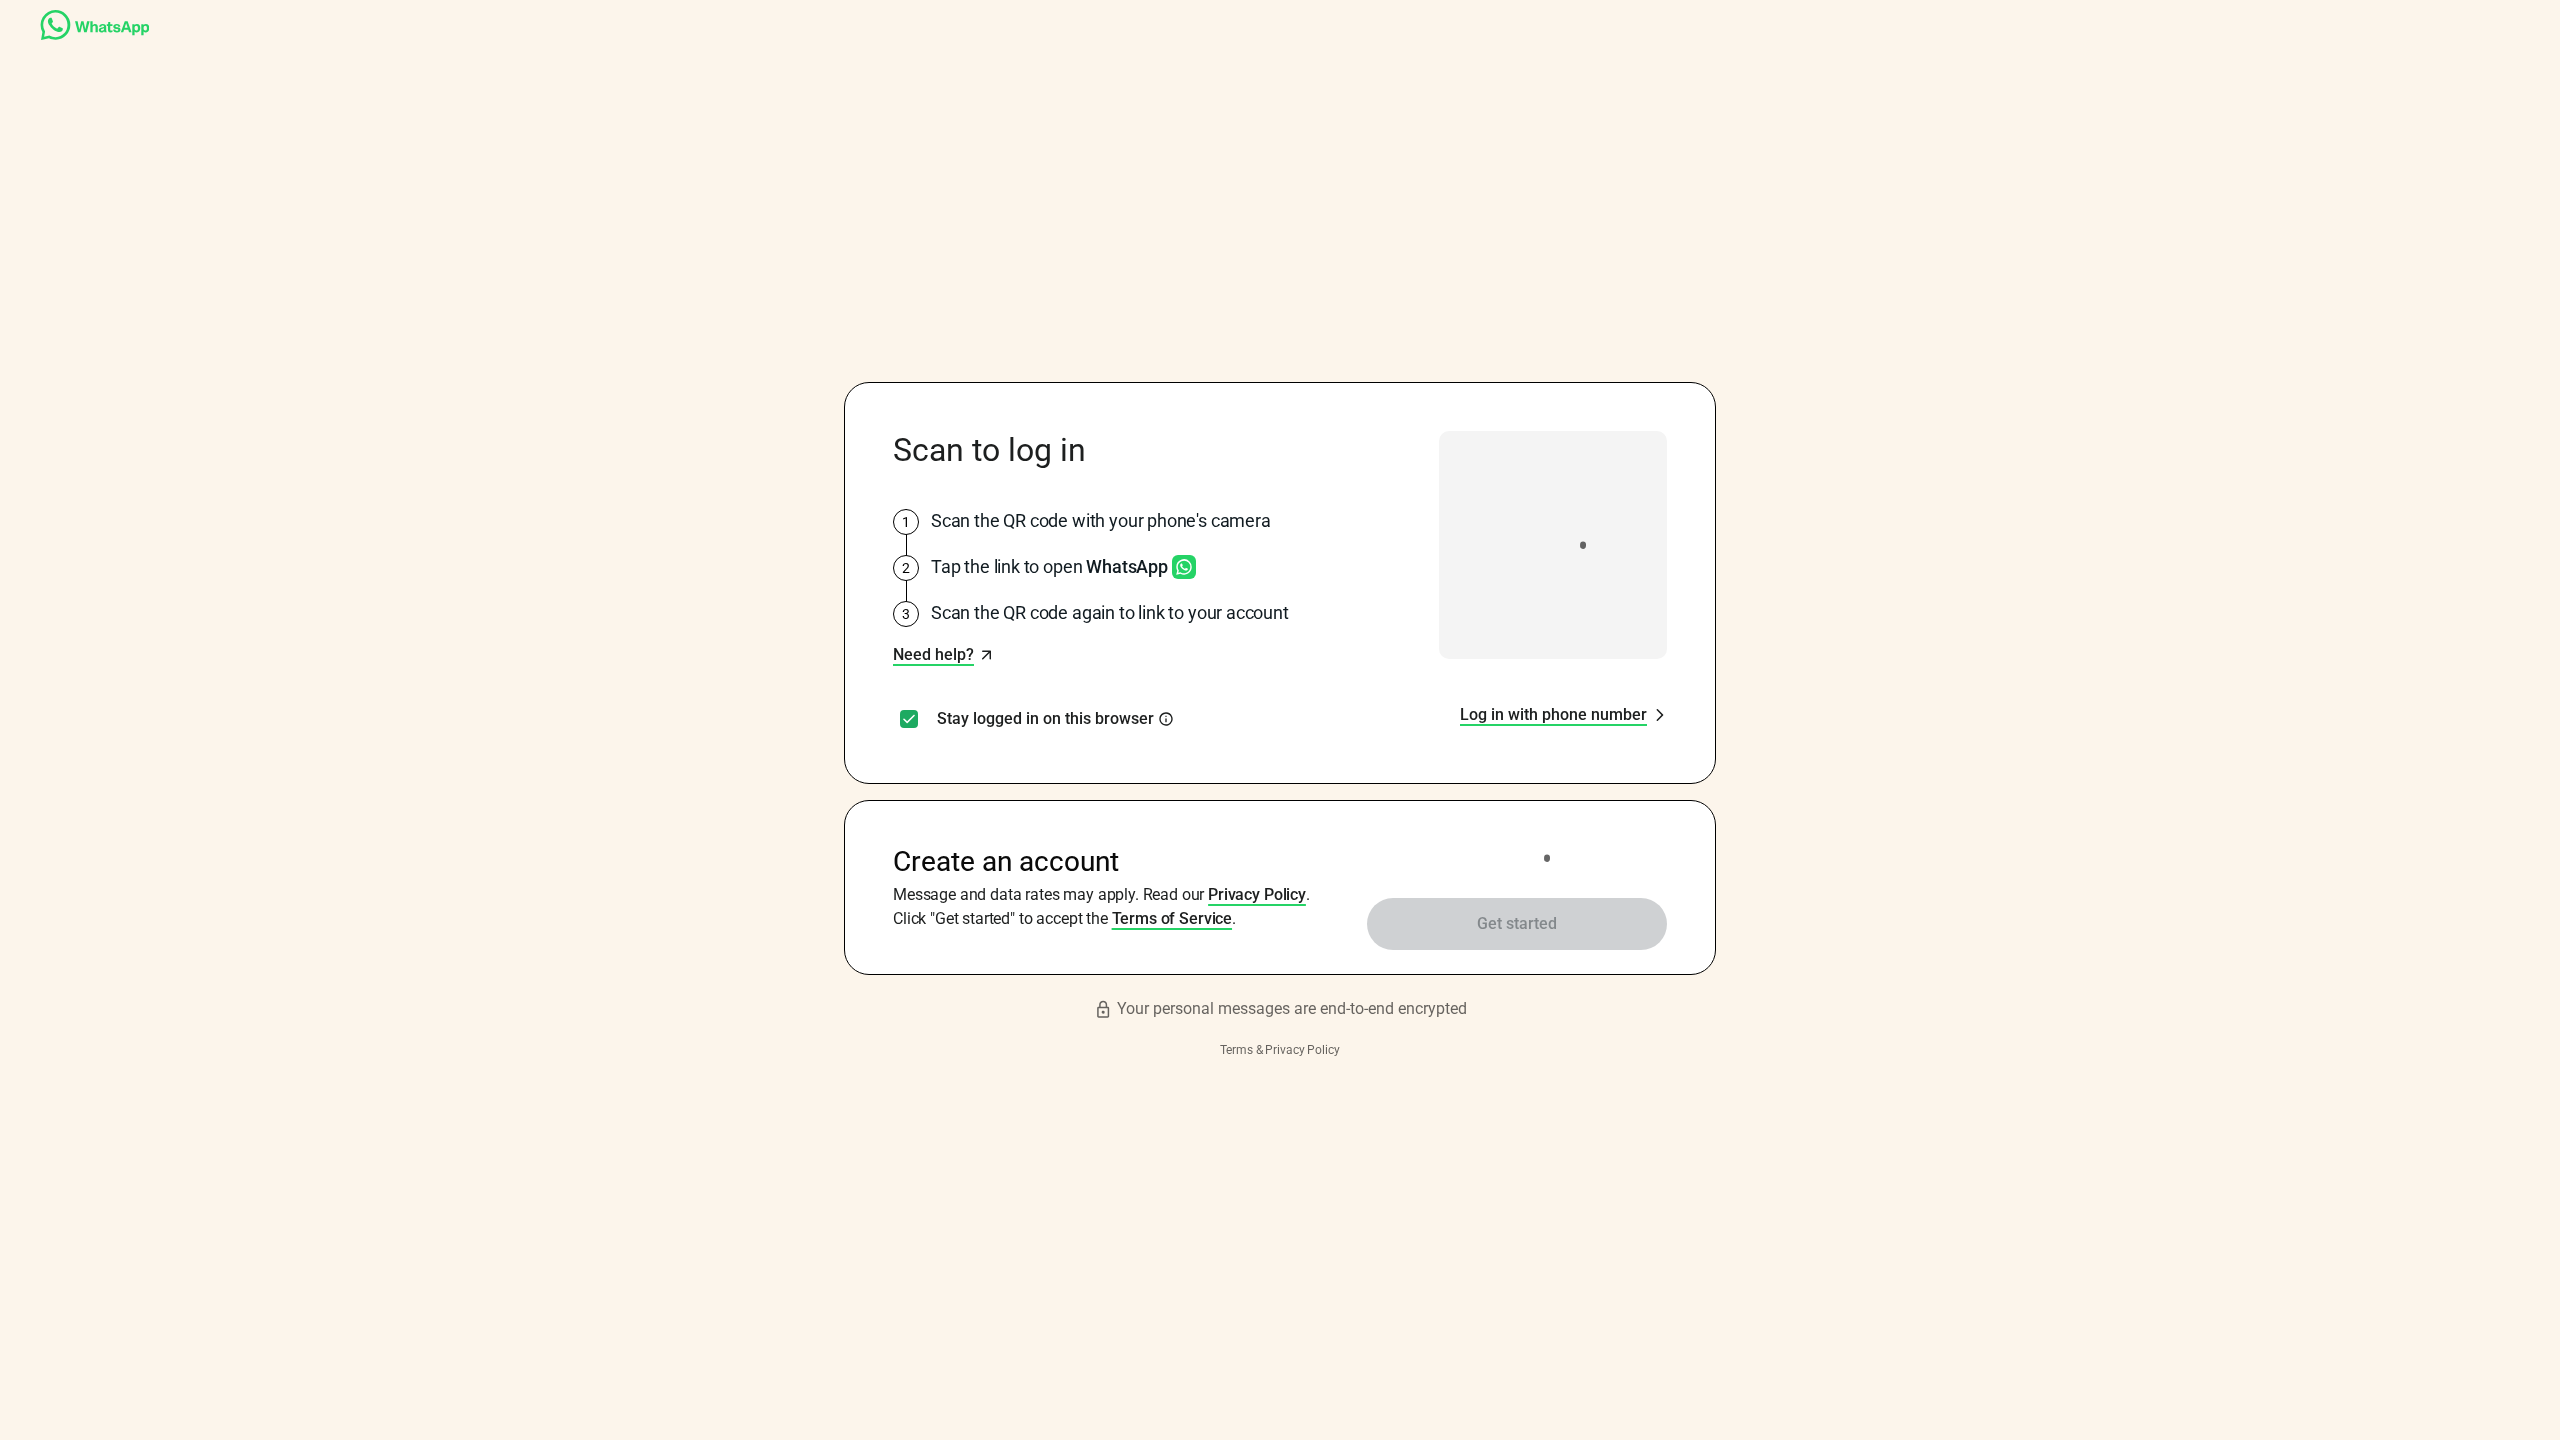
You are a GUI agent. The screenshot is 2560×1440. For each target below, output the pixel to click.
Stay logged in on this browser (1045, 719)
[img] (1166, 719)
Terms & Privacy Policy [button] (1279, 1050)
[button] (943, 655)
